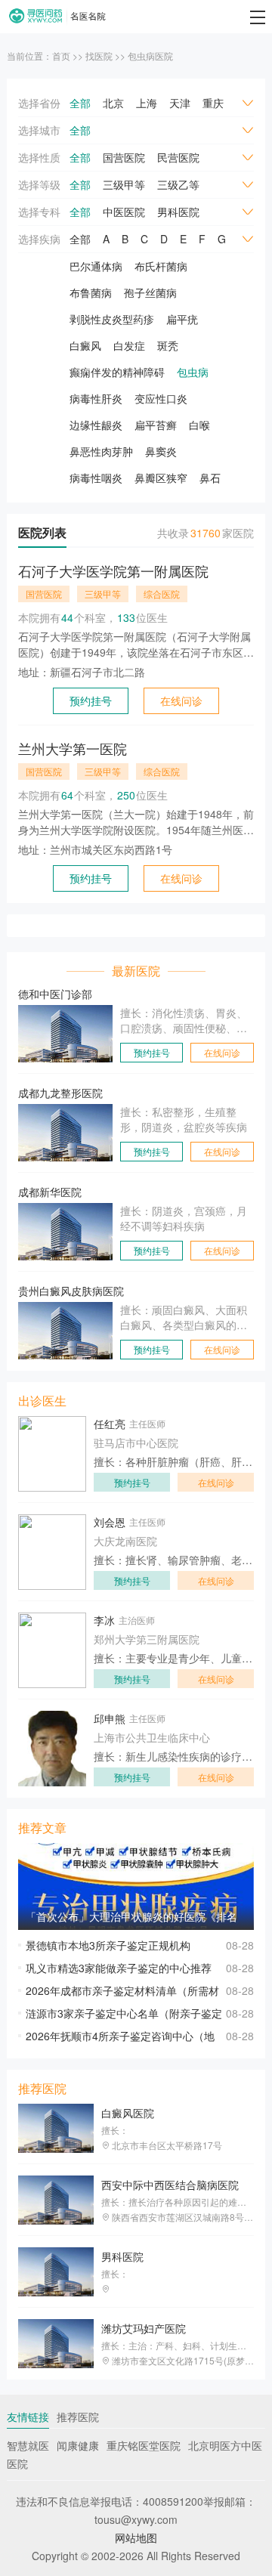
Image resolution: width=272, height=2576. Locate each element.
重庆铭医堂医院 (144, 2445)
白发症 (129, 345)
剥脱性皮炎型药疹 (112, 319)
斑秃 (168, 345)
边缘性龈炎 (96, 425)
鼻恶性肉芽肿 (101, 451)
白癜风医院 (128, 2113)
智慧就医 (28, 2445)
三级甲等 (124, 184)
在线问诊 (181, 700)
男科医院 (178, 212)
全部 (80, 103)
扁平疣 (182, 319)
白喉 (199, 425)
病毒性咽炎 (96, 478)
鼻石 (210, 478)
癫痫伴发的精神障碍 (117, 372)
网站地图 (136, 2537)
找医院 (99, 56)
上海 (147, 103)
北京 (113, 103)
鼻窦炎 (161, 451)
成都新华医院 (50, 1192)
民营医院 (178, 157)
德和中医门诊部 (55, 994)
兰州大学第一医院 (73, 748)
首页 (61, 56)
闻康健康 (78, 2445)
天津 (180, 103)
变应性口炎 (161, 398)
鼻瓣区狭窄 (161, 478)
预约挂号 (91, 700)
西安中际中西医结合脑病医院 (170, 2185)
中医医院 (124, 212)
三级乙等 (178, 184)
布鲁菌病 (91, 292)
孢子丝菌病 (150, 292)
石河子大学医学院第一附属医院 (113, 571)
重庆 (213, 103)
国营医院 (124, 157)
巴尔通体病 (96, 266)
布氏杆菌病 (161, 266)
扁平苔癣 (156, 425)
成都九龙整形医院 (60, 1093)
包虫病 (193, 372)
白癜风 (85, 345)
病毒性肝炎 (96, 398)
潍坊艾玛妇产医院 (144, 2328)
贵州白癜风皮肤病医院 (71, 1291)
